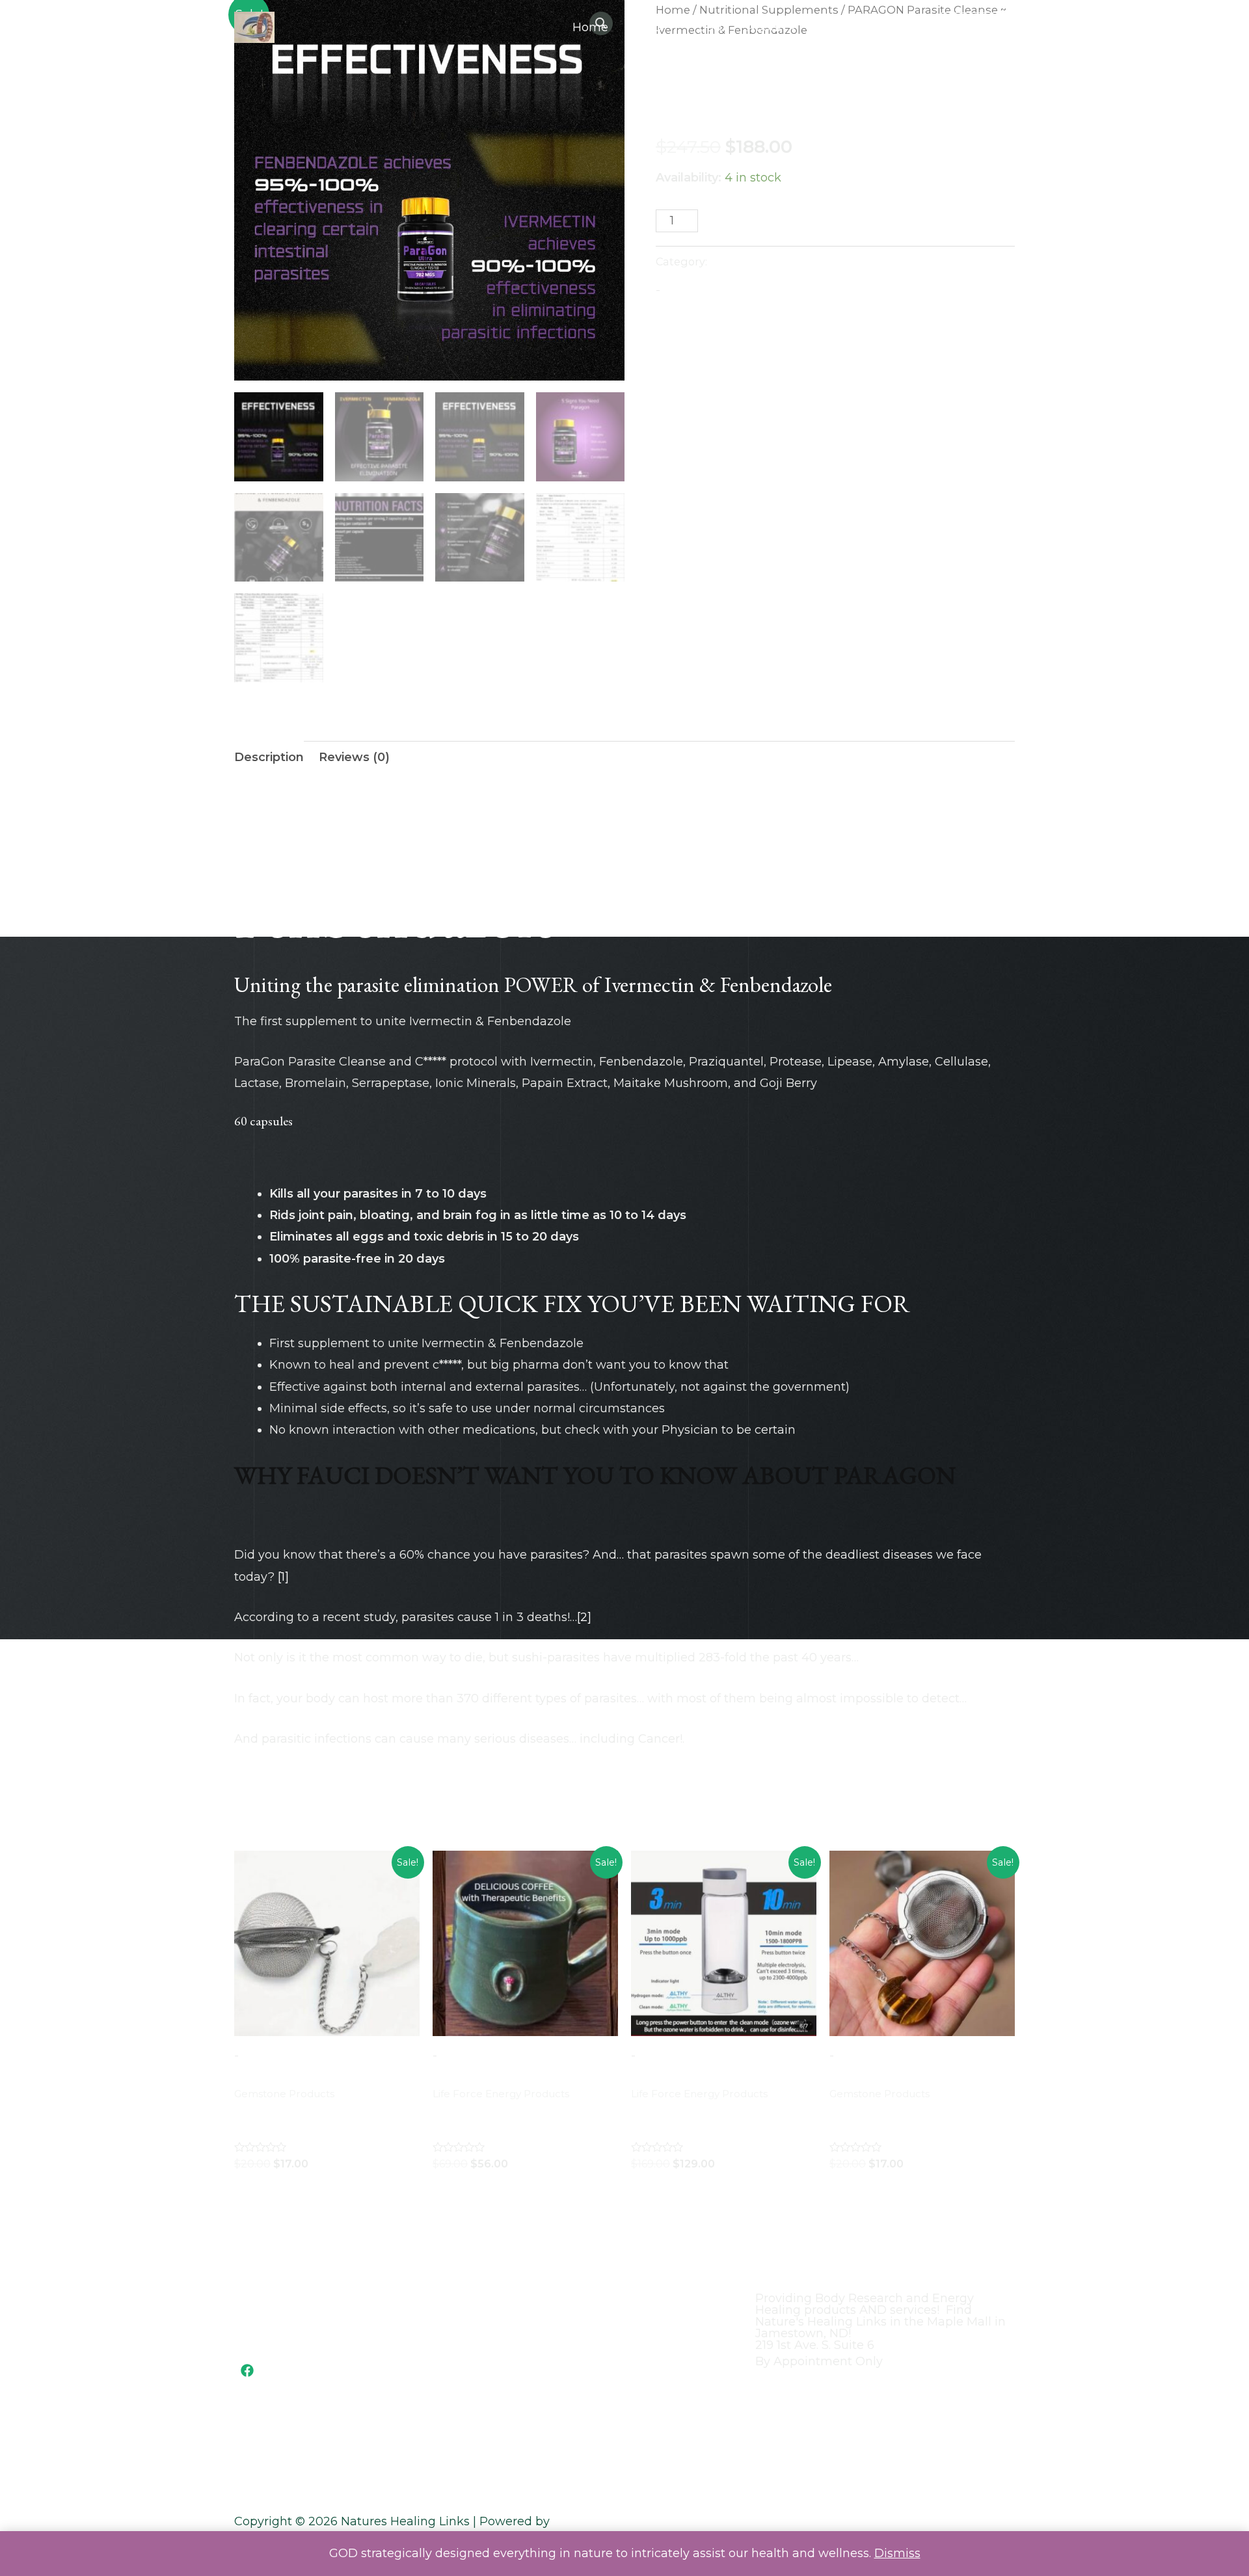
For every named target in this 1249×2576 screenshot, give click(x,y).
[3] (869, 1657)
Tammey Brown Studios (624, 2521)
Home (590, 27)
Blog (833, 27)
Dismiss (897, 2553)
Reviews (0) (354, 757)
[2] (584, 1617)
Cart (711, 27)
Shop (647, 27)
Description (269, 757)
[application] (668, 27)
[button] (978, 28)
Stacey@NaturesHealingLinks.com (323, 2316)
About (765, 27)
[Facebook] (247, 2370)
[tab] (269, 758)
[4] (974, 1698)
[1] (283, 1577)
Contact (893, 27)
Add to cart (773, 222)
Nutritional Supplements (728, 57)
